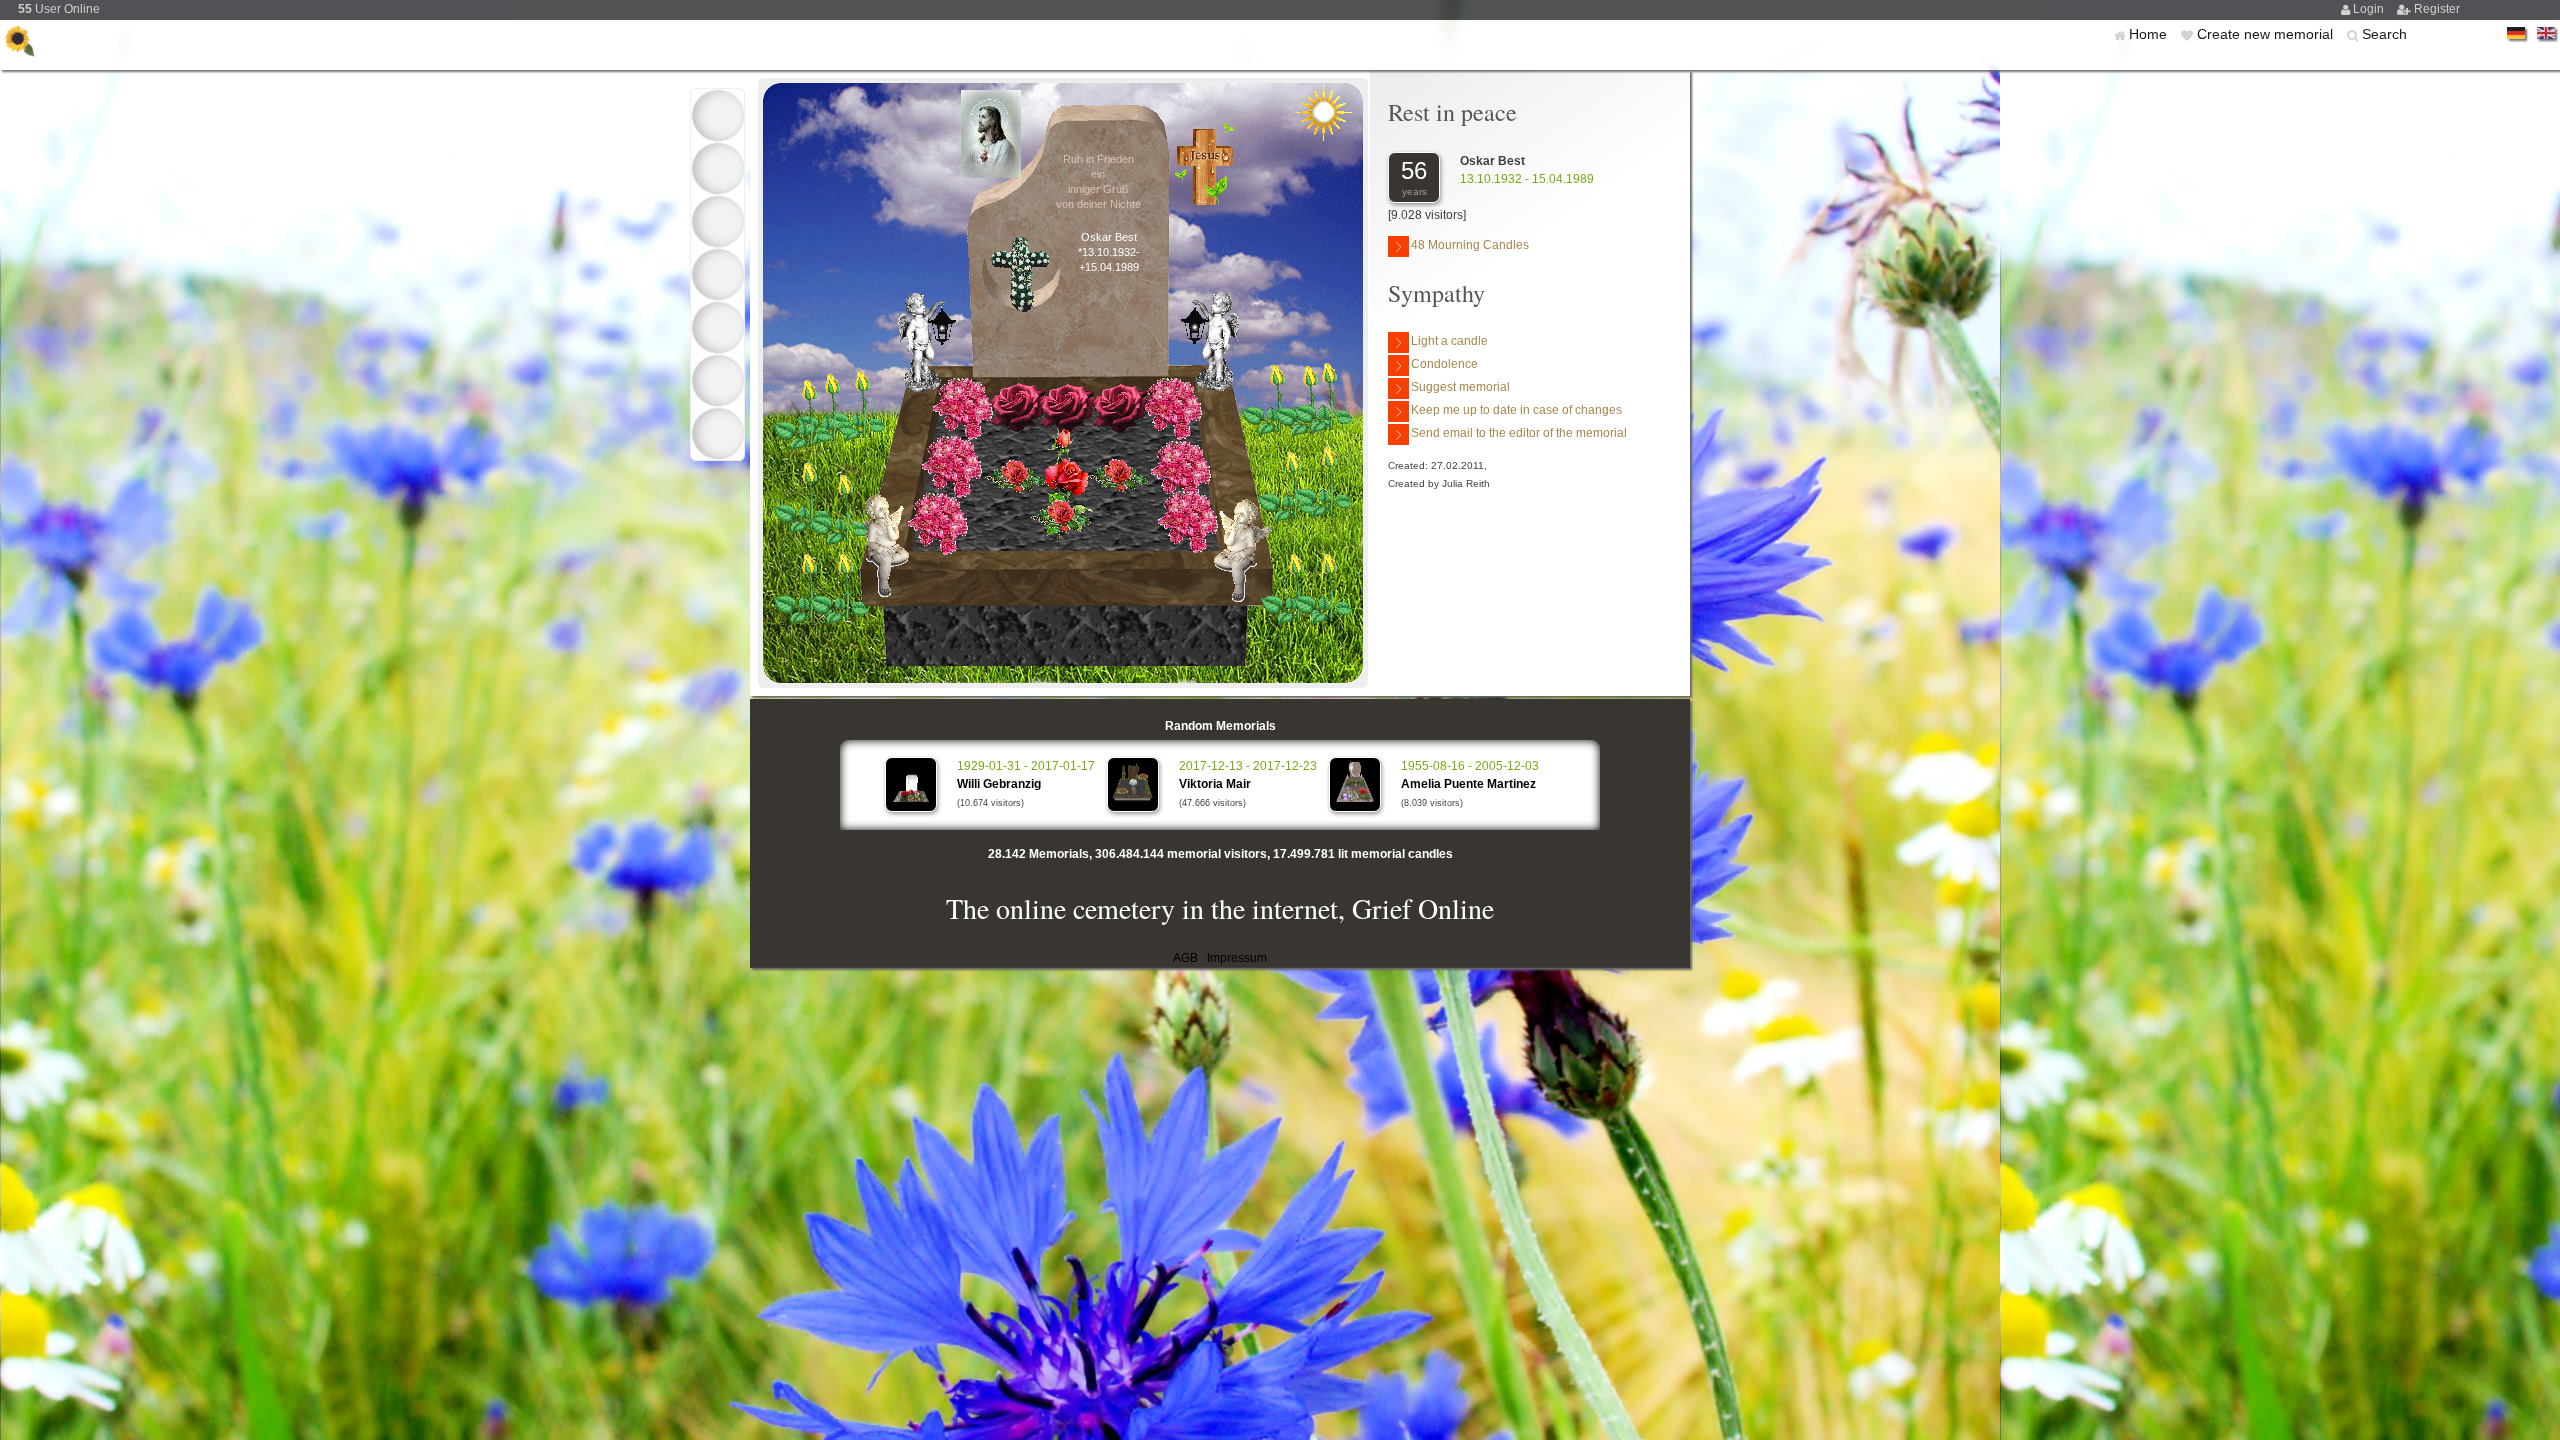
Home (2150, 34)
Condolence (1444, 364)
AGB (1185, 958)
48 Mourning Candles (1470, 245)
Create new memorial (2267, 34)
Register (2437, 9)
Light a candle (1449, 341)
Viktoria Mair (1215, 784)
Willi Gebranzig (999, 784)
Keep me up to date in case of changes (1516, 410)
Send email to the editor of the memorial (1519, 433)
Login (2370, 9)
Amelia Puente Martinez (1468, 784)
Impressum (1237, 958)
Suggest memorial (1460, 387)
